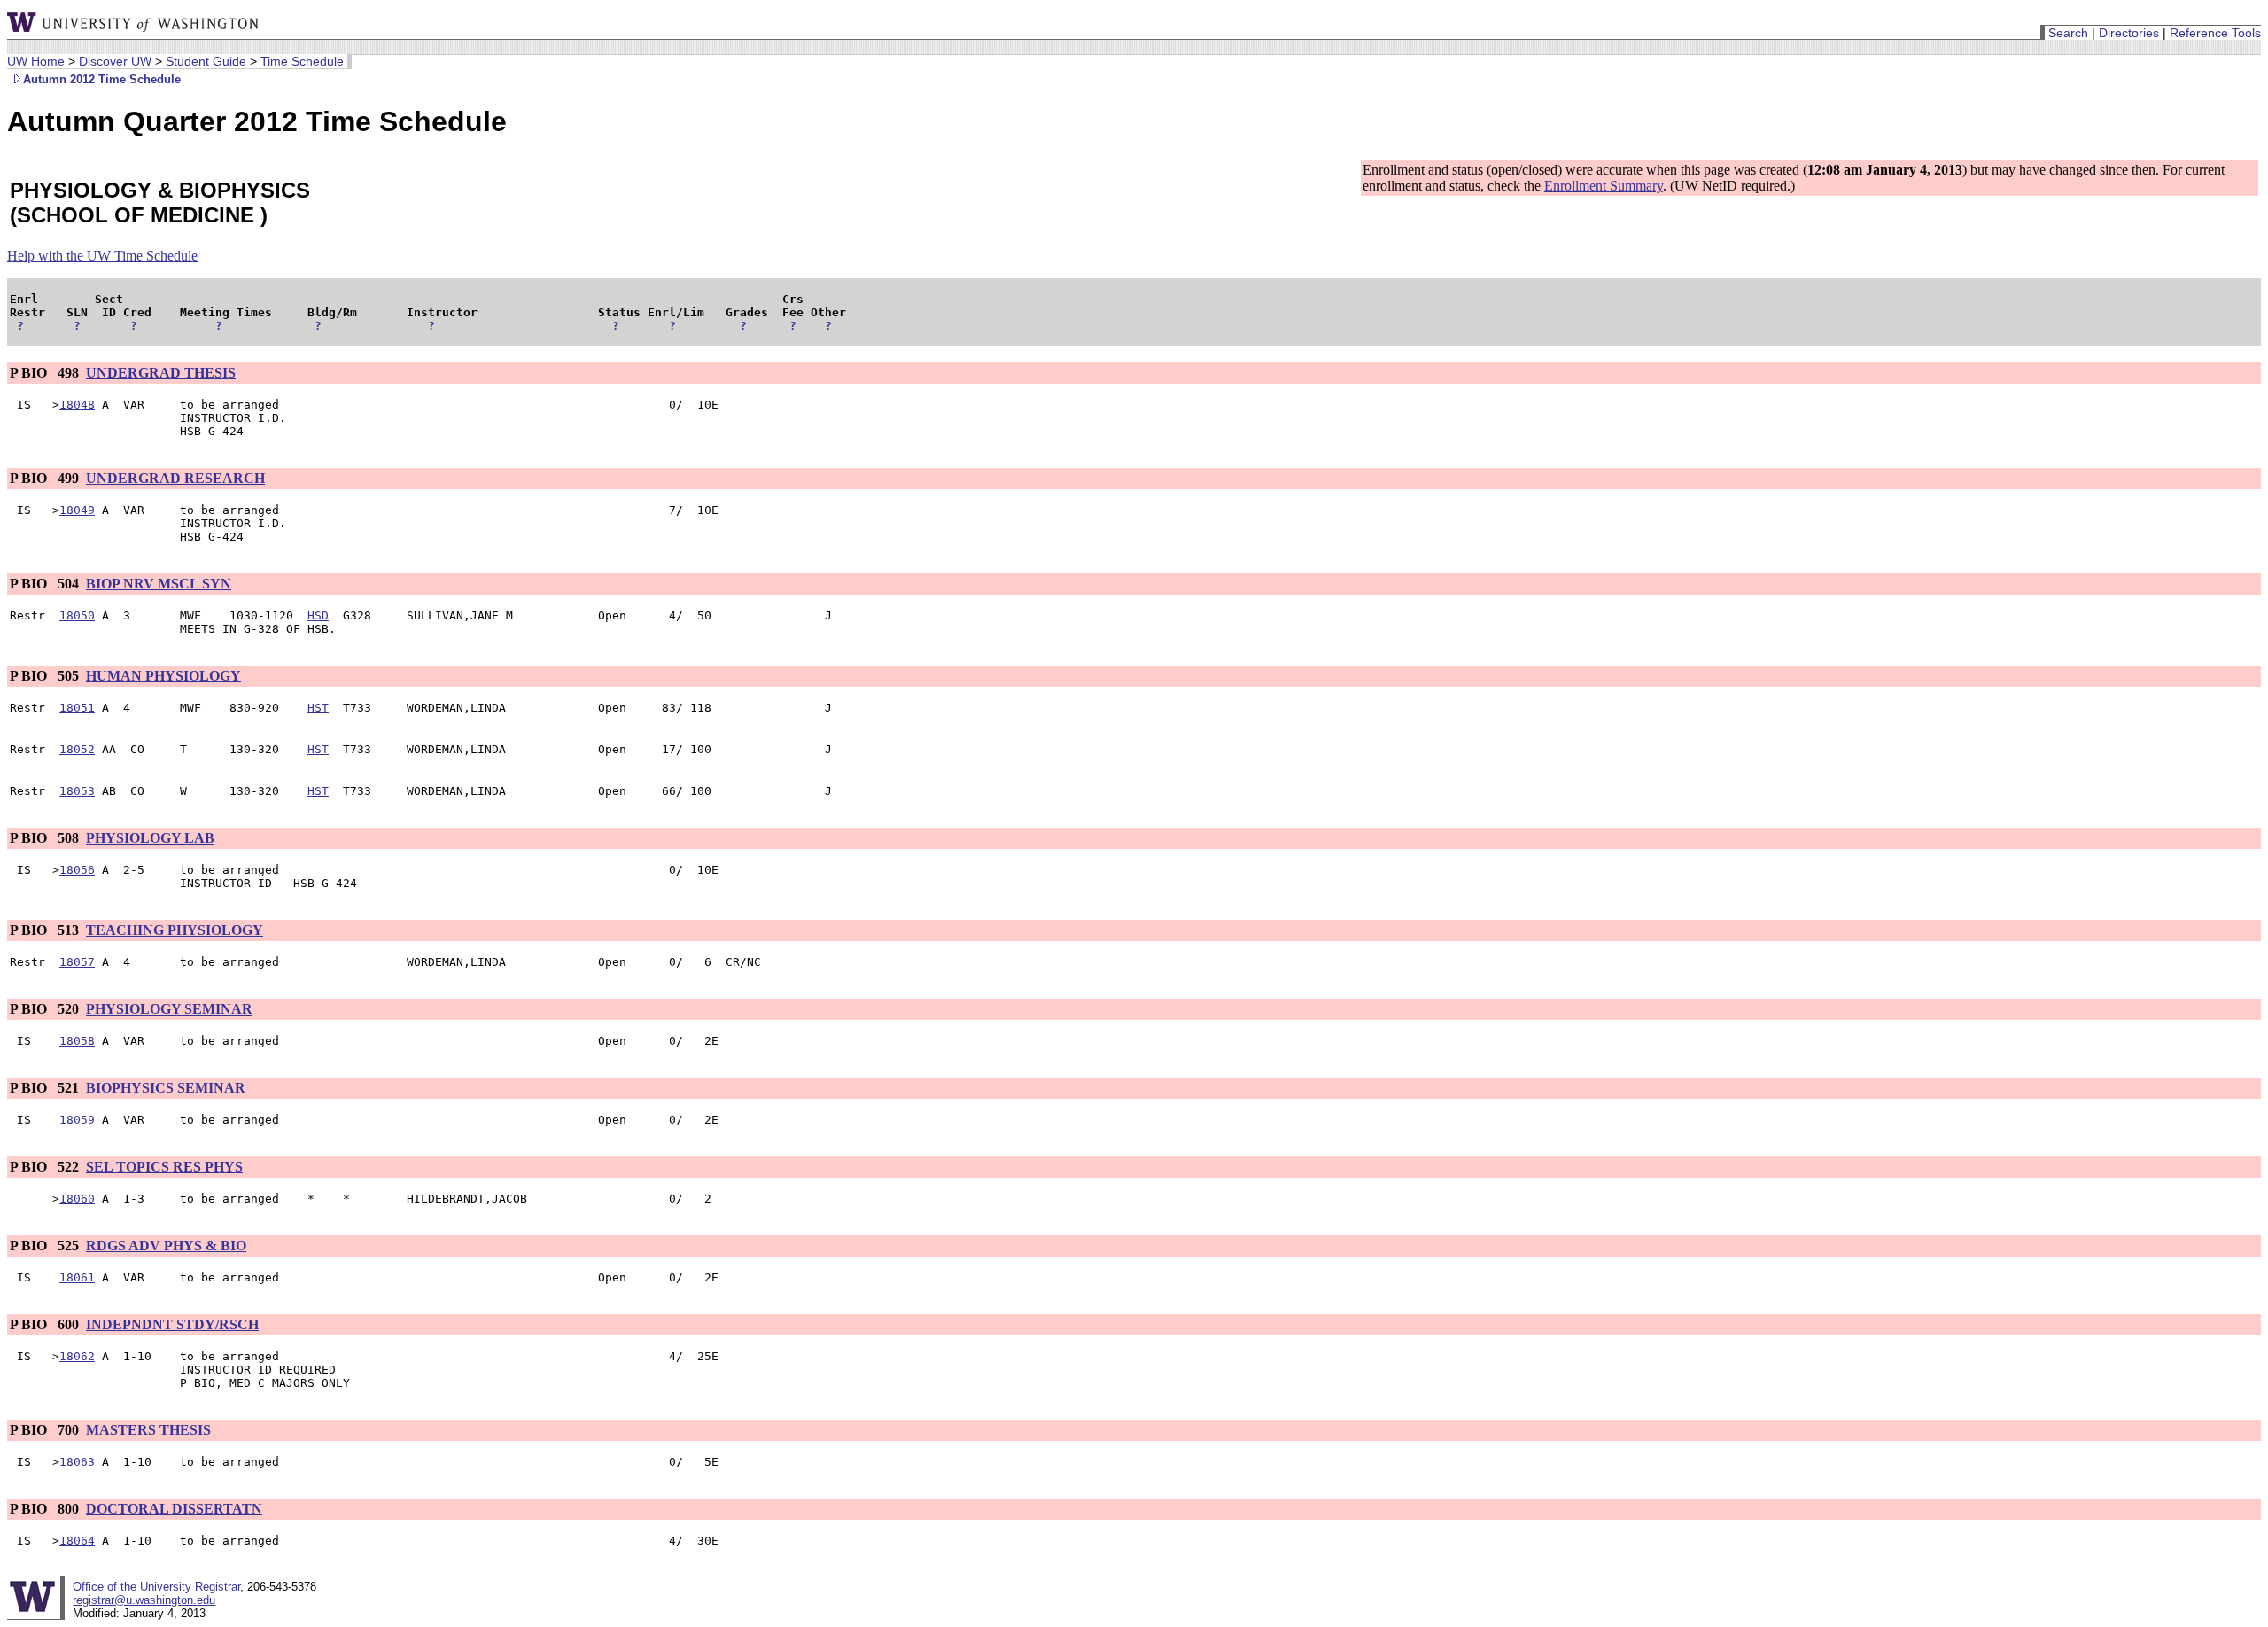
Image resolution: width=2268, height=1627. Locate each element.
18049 (77, 510)
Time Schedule (302, 61)
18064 (77, 1541)
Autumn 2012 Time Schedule (102, 79)
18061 (77, 1277)
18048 (77, 405)
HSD (318, 615)
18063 (77, 1462)
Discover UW (115, 61)
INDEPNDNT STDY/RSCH (172, 1324)
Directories (2129, 33)
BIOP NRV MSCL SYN (159, 584)
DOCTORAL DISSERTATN (174, 1509)
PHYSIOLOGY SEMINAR (169, 1009)
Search (2068, 33)
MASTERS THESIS (148, 1430)
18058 (77, 1041)
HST (318, 708)
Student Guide (206, 61)
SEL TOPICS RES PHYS (164, 1167)
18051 (77, 708)
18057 (77, 962)
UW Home (36, 61)
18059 (77, 1120)
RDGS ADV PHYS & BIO (166, 1246)
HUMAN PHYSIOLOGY (163, 676)
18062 (77, 1356)
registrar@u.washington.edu (144, 1600)
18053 (77, 791)
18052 (77, 749)
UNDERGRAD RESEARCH (175, 478)
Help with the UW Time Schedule (102, 256)
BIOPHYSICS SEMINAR (166, 1088)
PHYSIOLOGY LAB (150, 838)
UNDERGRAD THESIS (161, 373)
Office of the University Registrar (156, 1587)
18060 (77, 1199)
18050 (77, 615)
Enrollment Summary (1604, 186)
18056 (77, 870)
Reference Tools (2215, 33)
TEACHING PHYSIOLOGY (175, 930)
